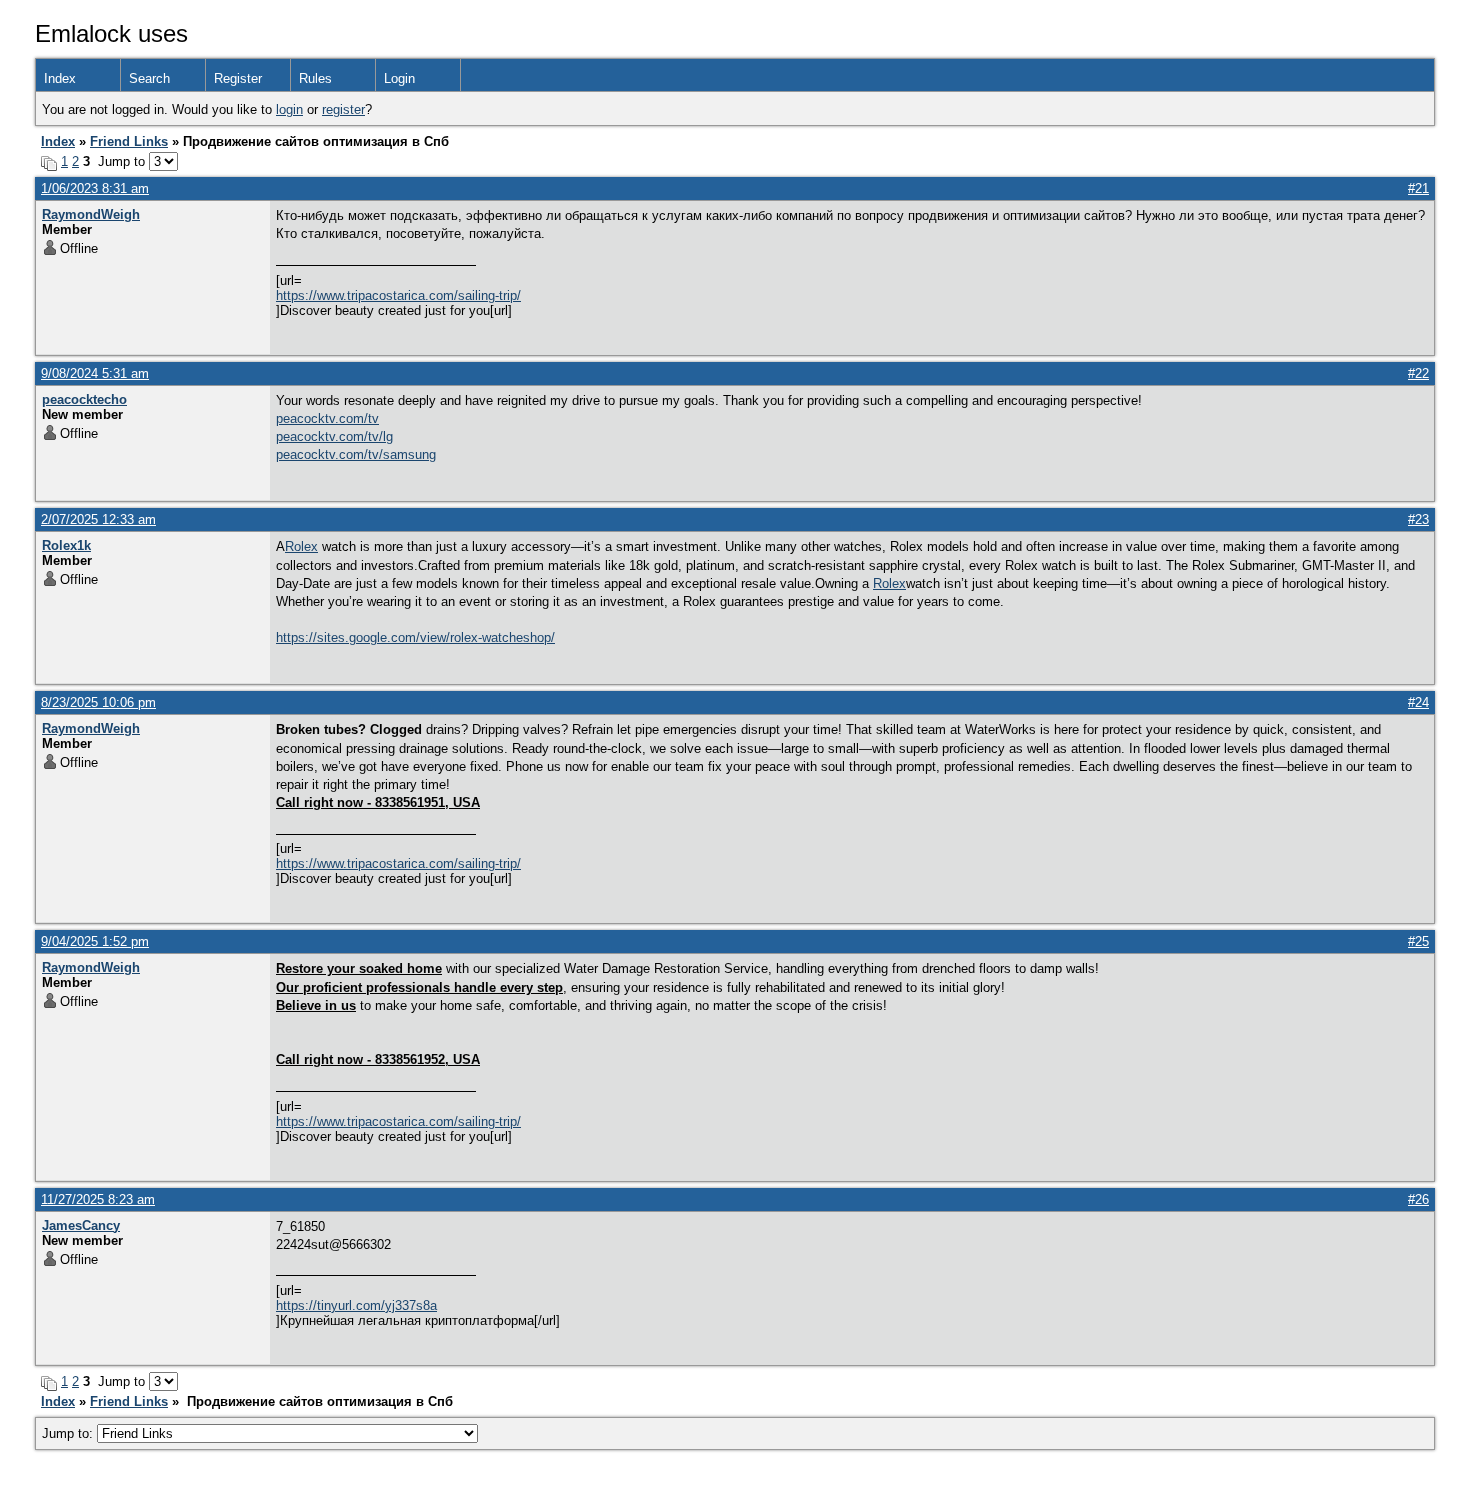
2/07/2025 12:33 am (98, 519)
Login (399, 78)
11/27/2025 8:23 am (98, 1199)
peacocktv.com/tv (327, 418)
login (289, 109)
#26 (1418, 1199)
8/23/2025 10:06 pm (98, 702)
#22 (1418, 373)
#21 (1418, 188)
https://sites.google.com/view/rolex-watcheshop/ (415, 637)
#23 (1418, 519)
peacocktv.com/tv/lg (334, 436)
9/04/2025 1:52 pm (95, 941)
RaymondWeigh (91, 214)
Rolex (301, 546)
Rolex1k (66, 545)
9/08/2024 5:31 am (95, 373)
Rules (315, 78)
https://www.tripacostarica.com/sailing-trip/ (398, 295)
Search (149, 78)
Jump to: (69, 1433)
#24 (1418, 702)
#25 (1418, 941)
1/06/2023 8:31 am (95, 188)
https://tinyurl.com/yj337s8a (356, 1305)
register (343, 109)
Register (238, 78)
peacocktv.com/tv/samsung (356, 454)
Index (60, 78)
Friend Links (129, 141)
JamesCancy (81, 1225)
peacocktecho (84, 399)
